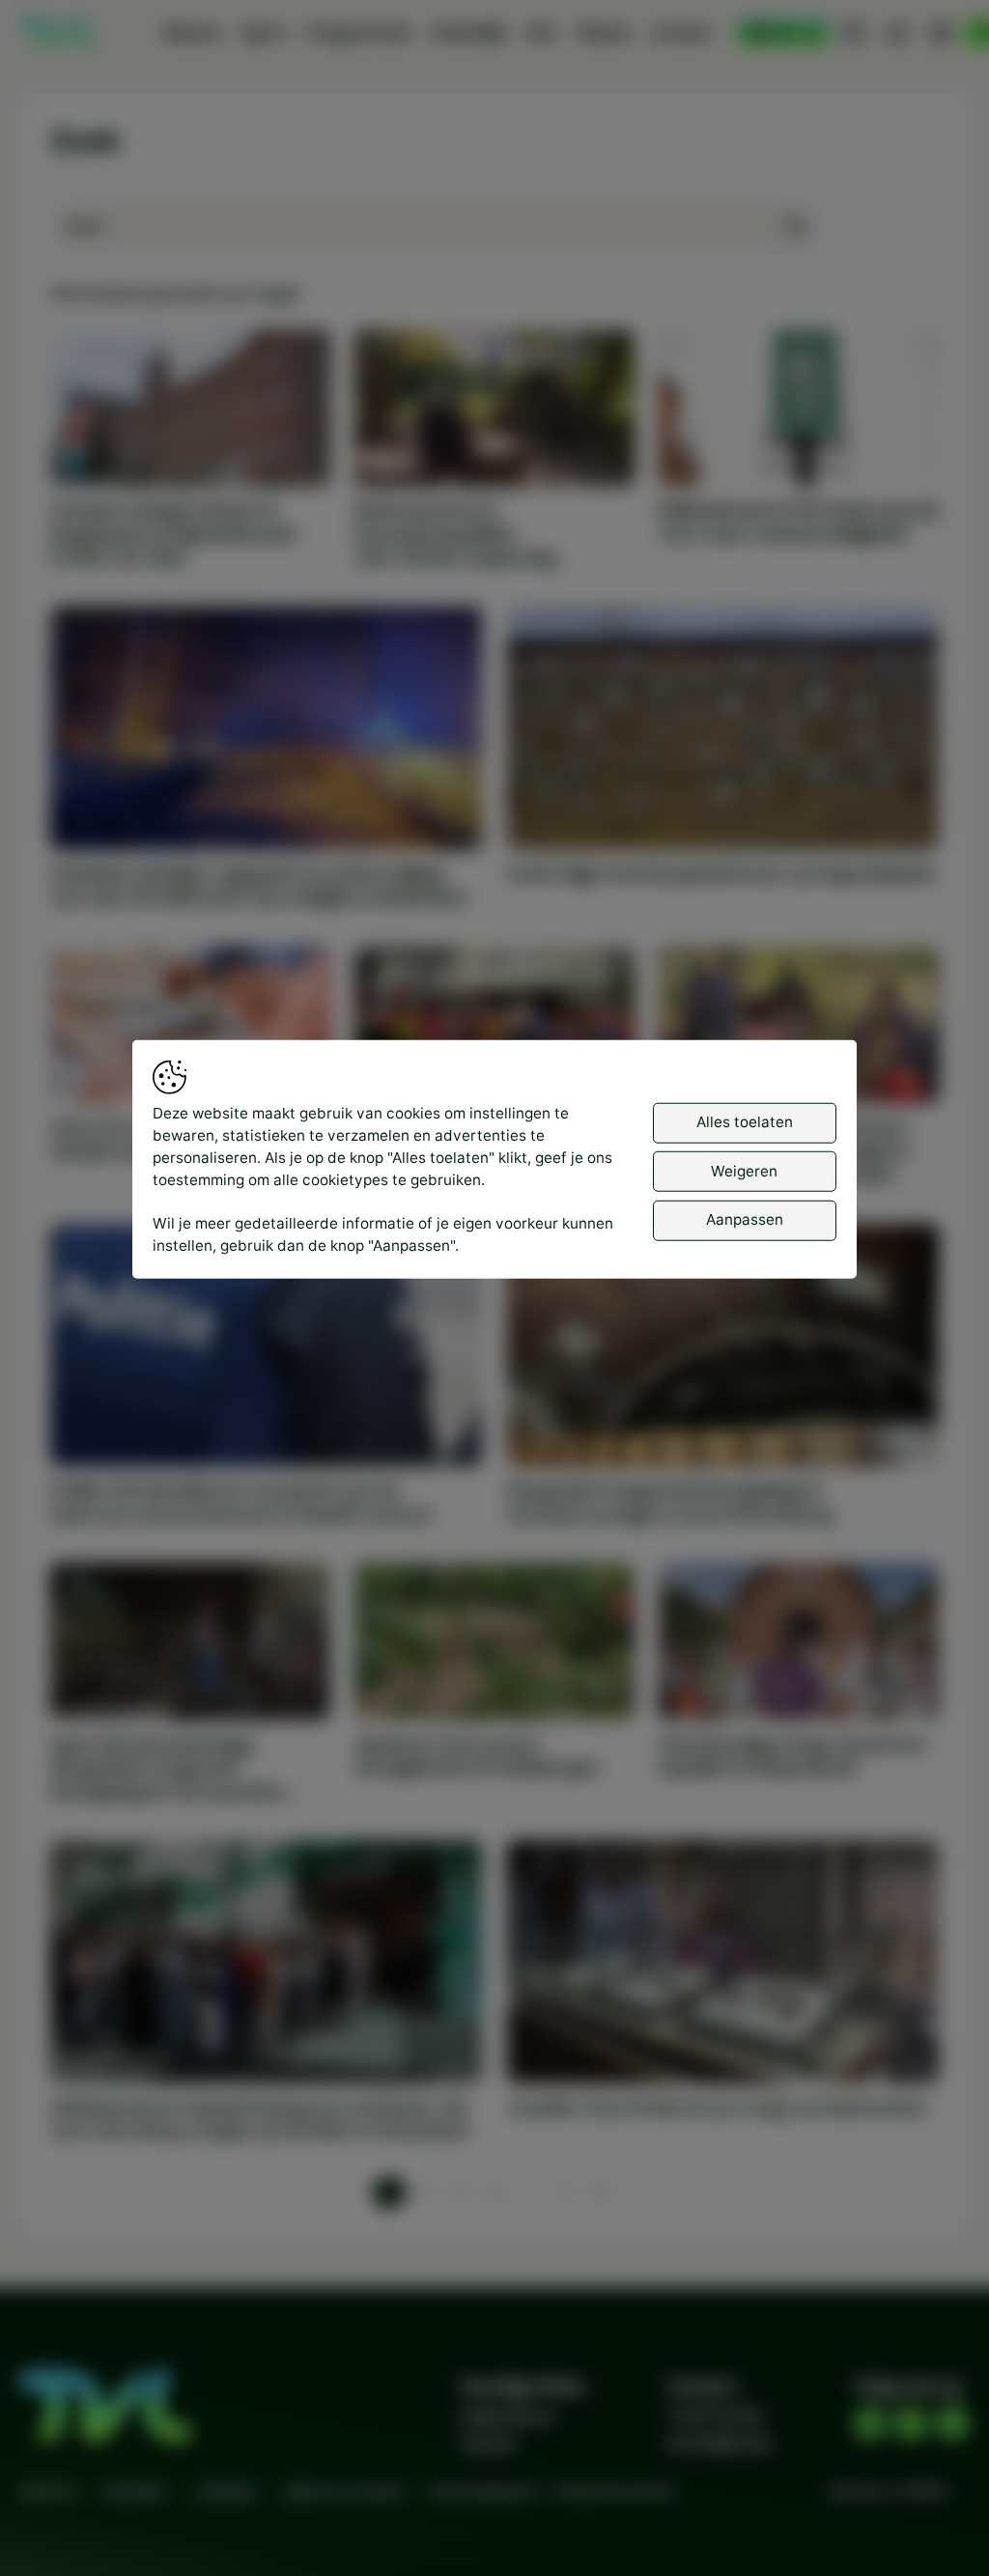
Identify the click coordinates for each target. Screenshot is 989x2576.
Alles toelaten (745, 1122)
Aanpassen (745, 1219)
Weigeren (744, 1170)
